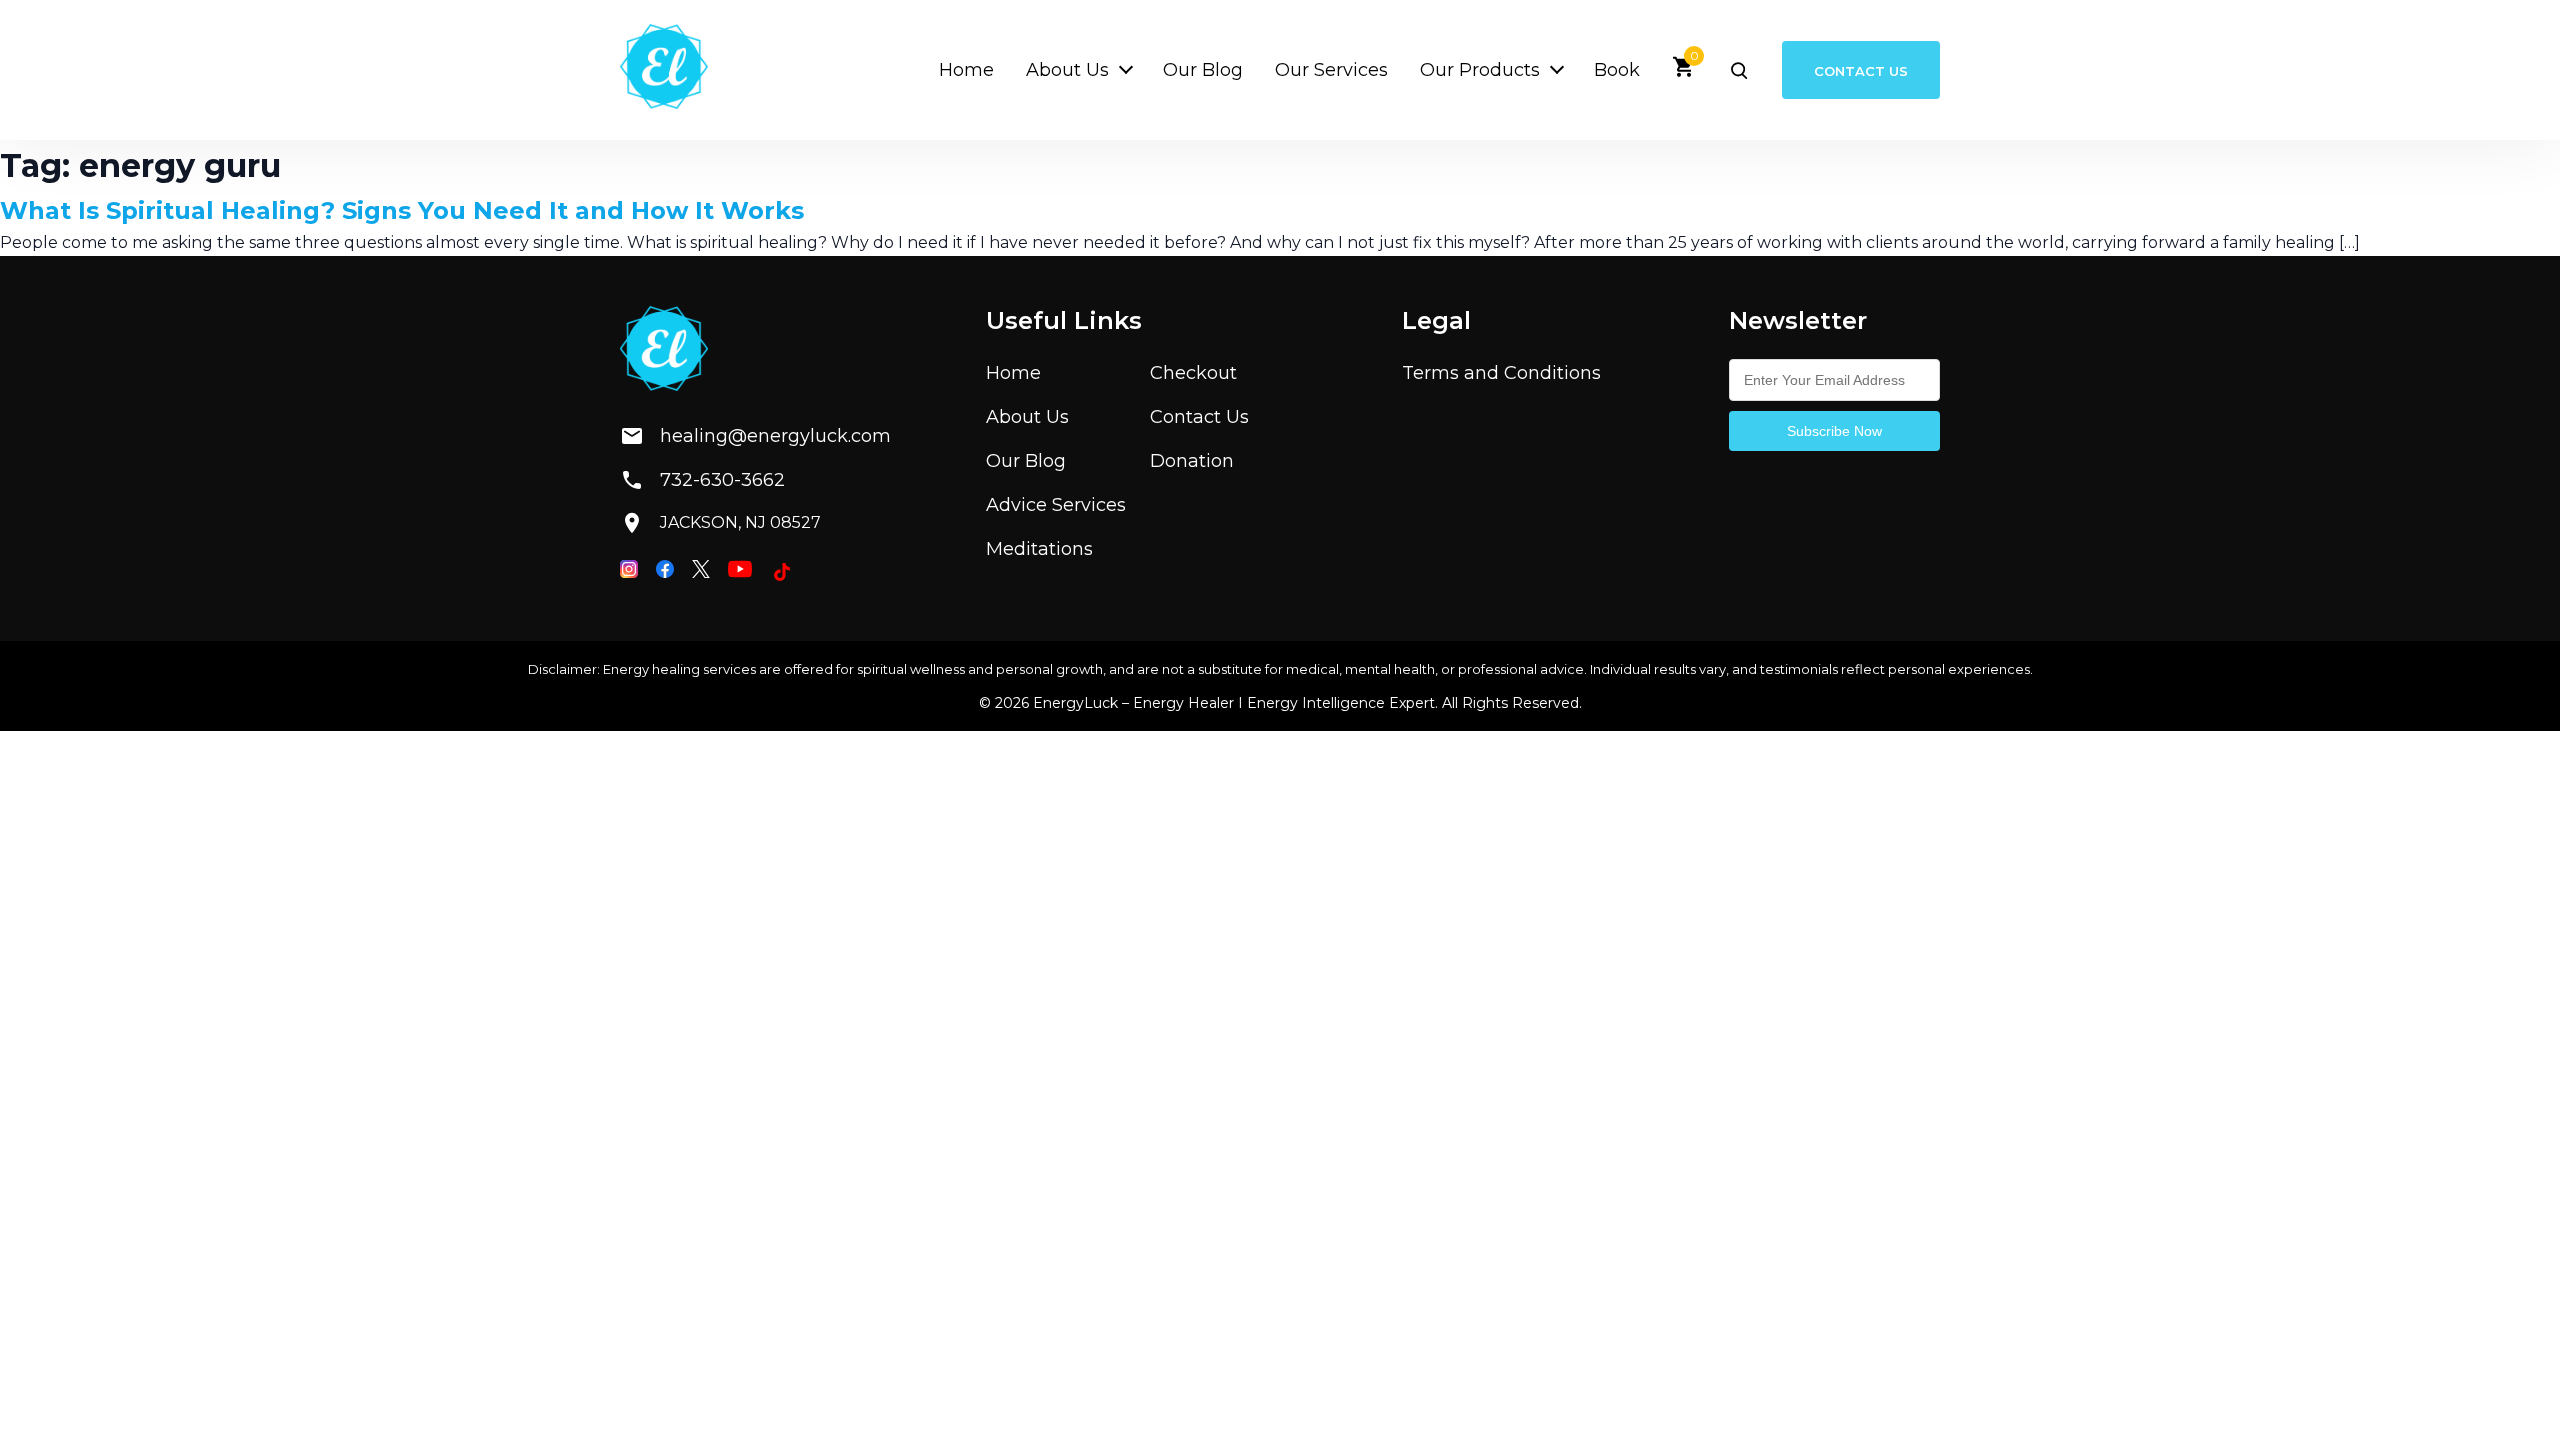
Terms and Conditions (1501, 373)
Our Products (1480, 70)
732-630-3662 (722, 480)
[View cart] (1684, 73)
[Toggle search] (1739, 70)
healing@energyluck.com (759, 436)
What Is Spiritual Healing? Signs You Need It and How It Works (402, 210)
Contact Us (1861, 70)
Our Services (1331, 70)
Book (1617, 70)
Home (966, 70)
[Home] (664, 70)
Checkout (1193, 373)
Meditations (1039, 549)
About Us (1067, 70)
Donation (1192, 461)
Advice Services (1056, 505)
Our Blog (1203, 70)
